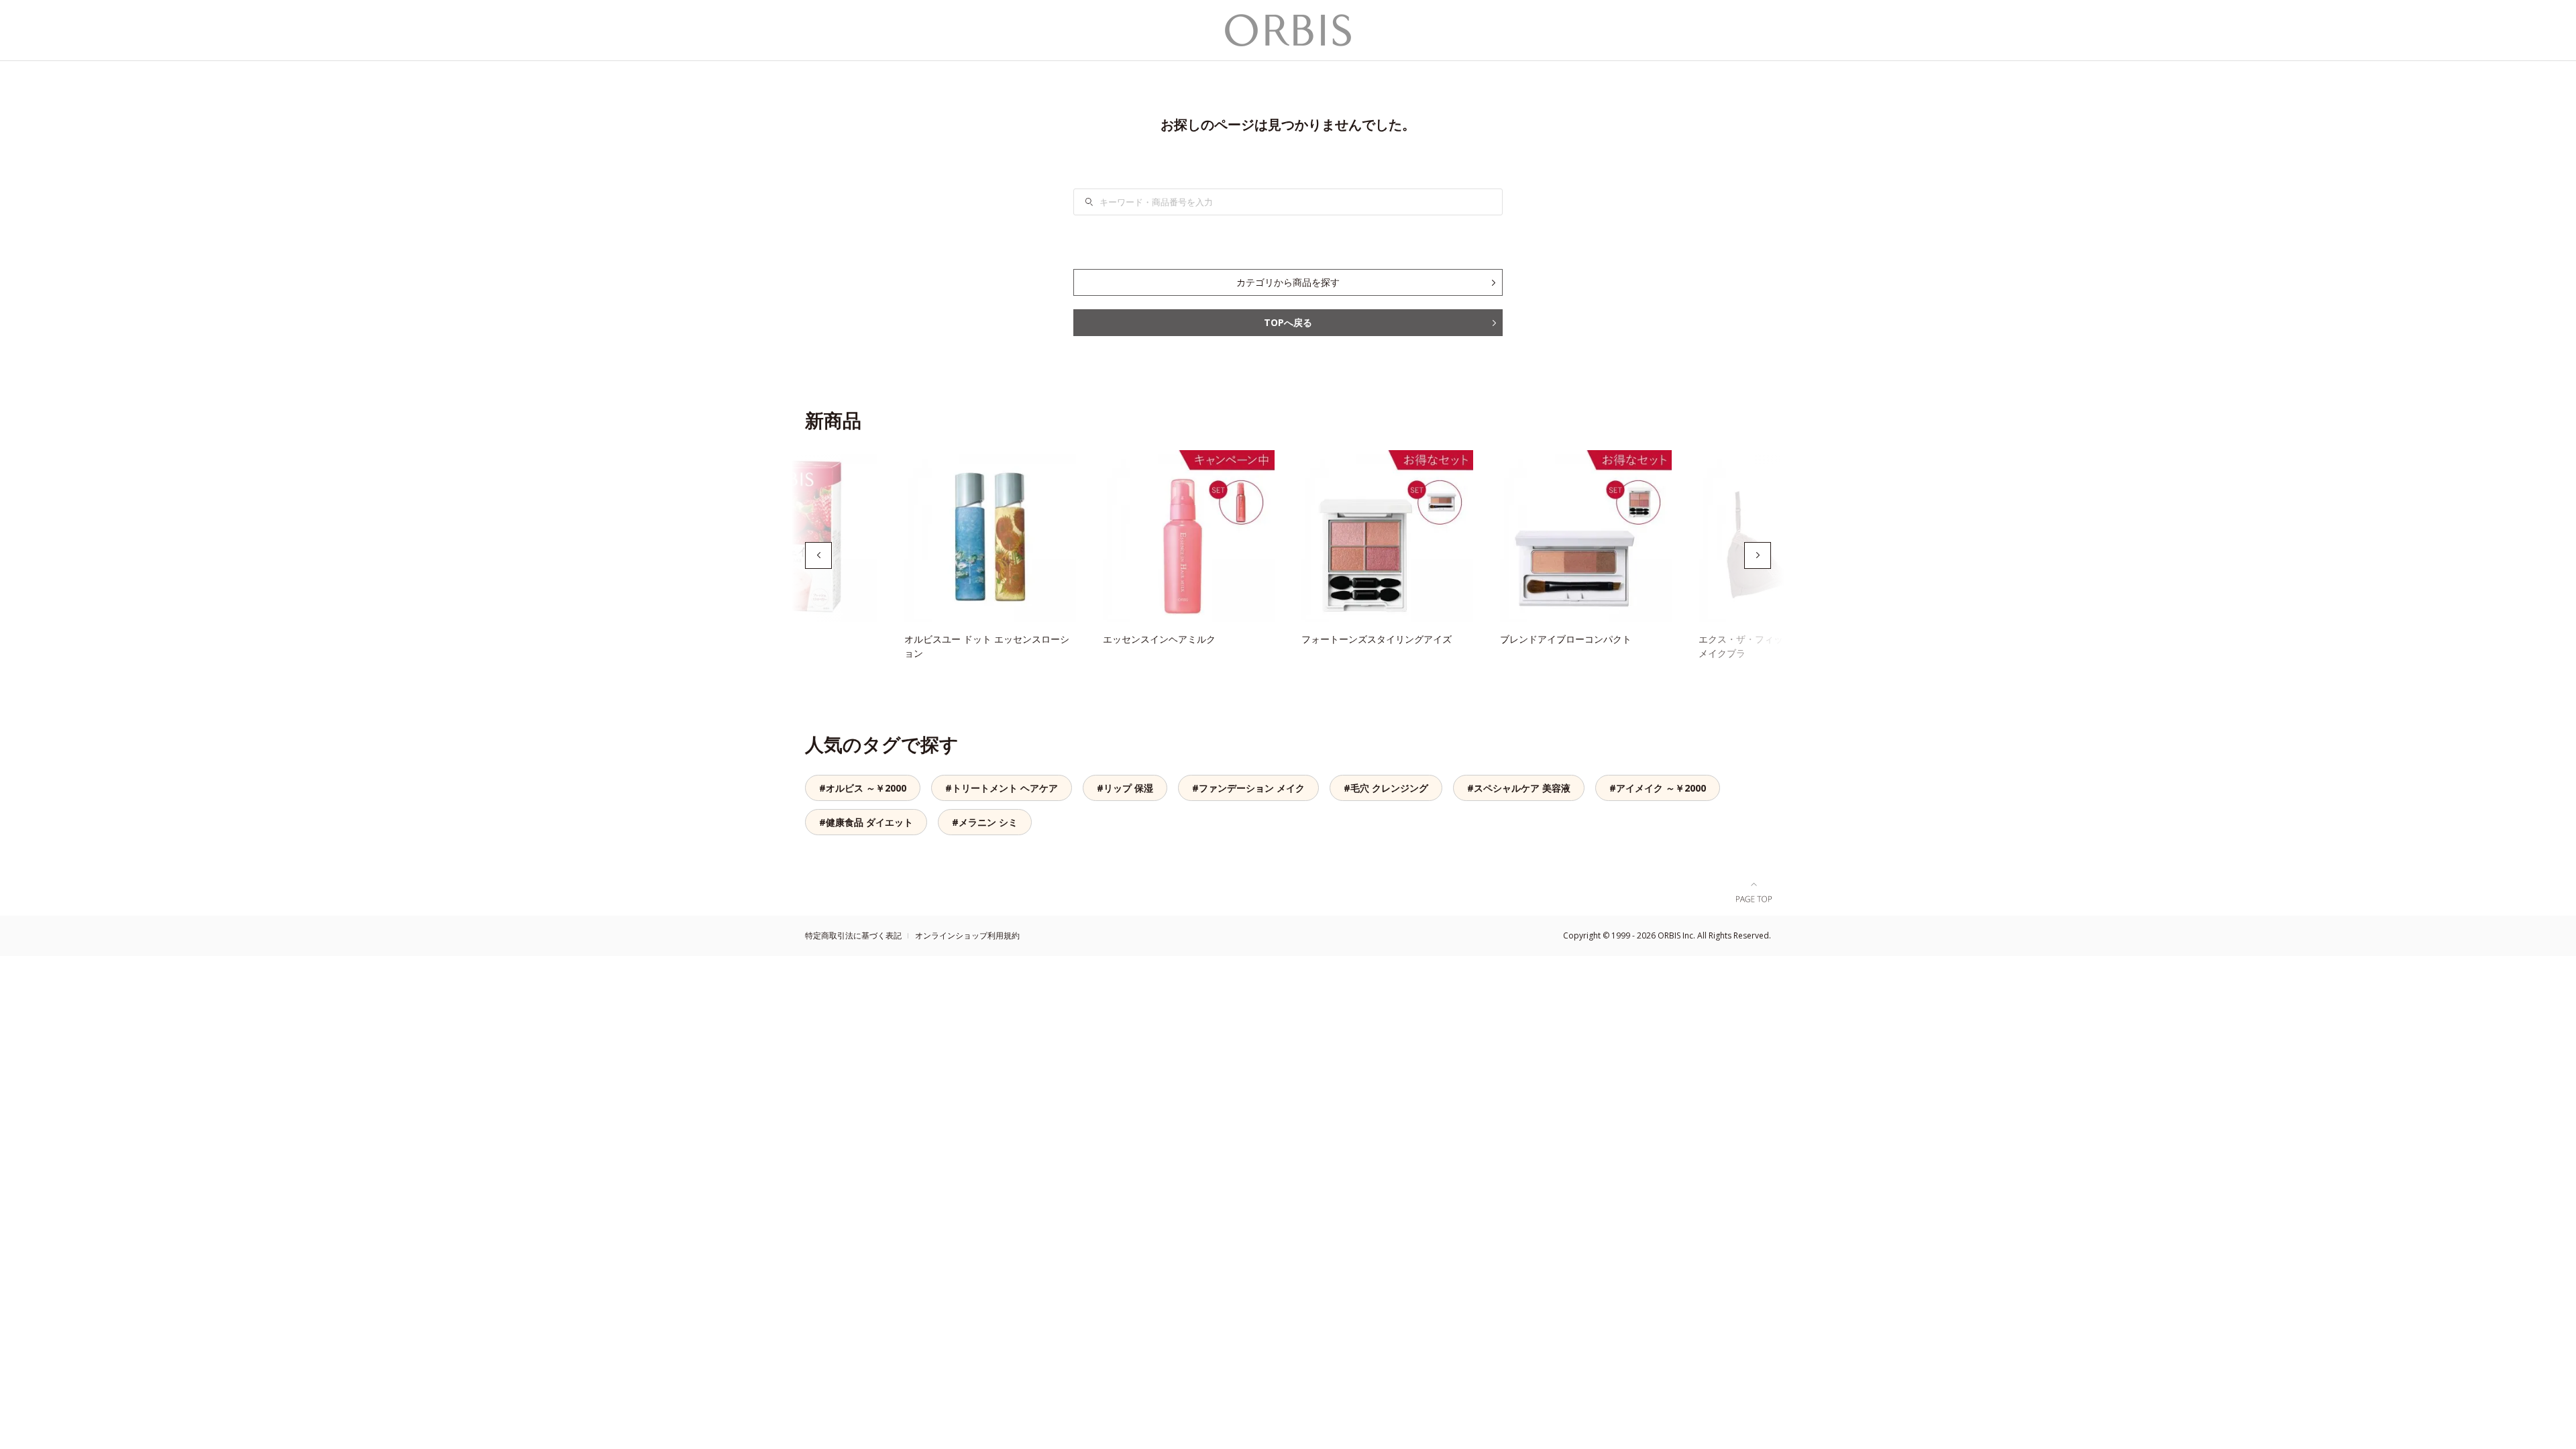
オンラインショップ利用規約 (967, 935)
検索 (1097, 202)
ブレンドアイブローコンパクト (1566, 639)
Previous (818, 555)
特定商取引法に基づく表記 (853, 935)
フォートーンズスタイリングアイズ (1377, 639)
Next (1758, 555)
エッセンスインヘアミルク (1159, 639)
